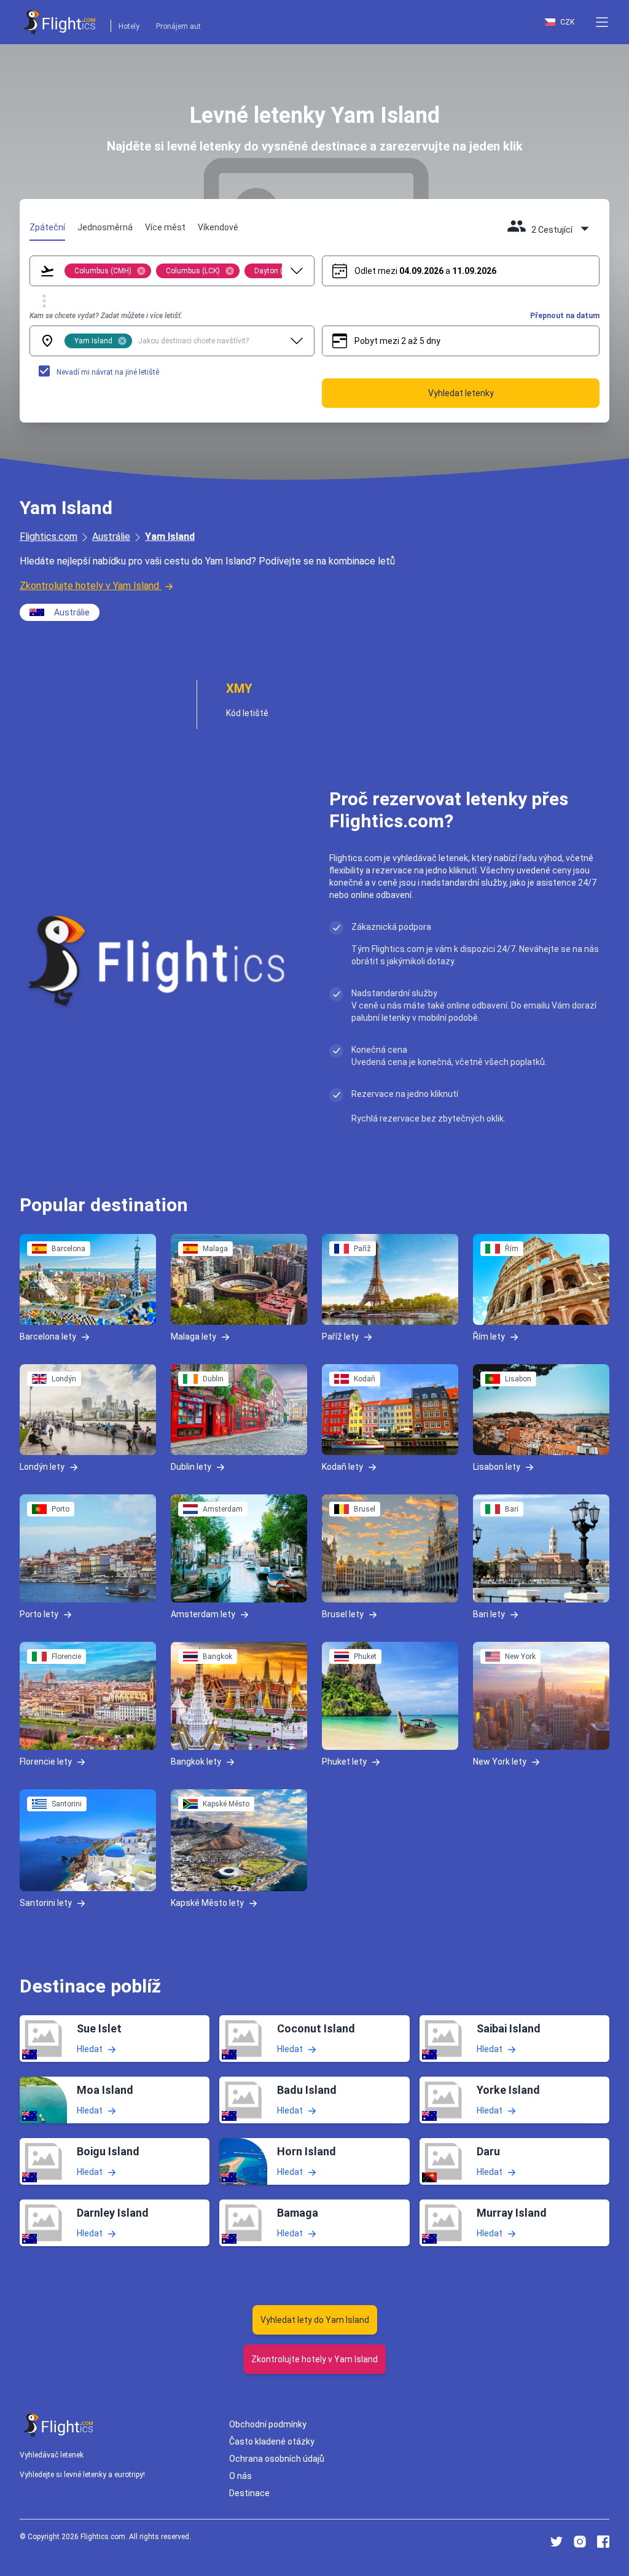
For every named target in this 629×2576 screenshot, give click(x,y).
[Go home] (59, 2425)
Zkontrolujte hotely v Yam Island (89, 586)
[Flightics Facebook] (603, 2542)
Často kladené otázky (272, 2441)
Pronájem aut (178, 26)
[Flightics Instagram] (580, 2542)
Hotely (129, 26)
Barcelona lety (48, 1337)
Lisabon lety (497, 1467)
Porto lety (39, 1614)
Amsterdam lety (203, 1614)
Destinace (249, 2493)
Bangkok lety (196, 1762)
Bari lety (489, 1614)
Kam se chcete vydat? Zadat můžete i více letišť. (106, 316)
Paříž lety (340, 1337)
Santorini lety (46, 1903)
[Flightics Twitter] (557, 2542)
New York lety (500, 1762)
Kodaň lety (342, 1467)
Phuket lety (344, 1762)
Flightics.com (49, 537)
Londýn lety (42, 1467)
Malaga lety (193, 1337)
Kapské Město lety (207, 1903)
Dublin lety (191, 1467)
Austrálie (111, 537)
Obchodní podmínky (268, 2424)
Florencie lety (46, 1762)
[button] (602, 22)
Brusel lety (343, 1614)
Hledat (90, 2049)
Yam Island (170, 537)
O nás (240, 2476)
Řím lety (489, 1337)
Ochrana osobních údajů (277, 2459)
